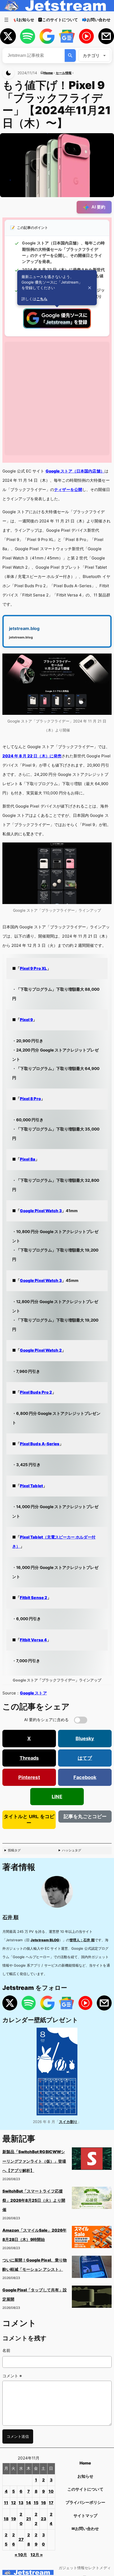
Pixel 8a (28, 1159)
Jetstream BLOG (45, 1940)
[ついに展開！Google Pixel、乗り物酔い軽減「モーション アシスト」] (92, 2269)
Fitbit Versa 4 (33, 1640)
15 (36, 2503)
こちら (42, 299)
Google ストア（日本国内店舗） (75, 471)
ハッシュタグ (72, 1850)
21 (29, 2519)
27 (21, 2540)
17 (51, 2503)
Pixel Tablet (31, 1486)
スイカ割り (68, 2122)
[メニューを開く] (6, 20)
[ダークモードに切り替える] (8, 73)
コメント (12, 2376)
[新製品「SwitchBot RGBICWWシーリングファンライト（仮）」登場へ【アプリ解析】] (92, 2160)
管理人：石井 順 (82, 1940)
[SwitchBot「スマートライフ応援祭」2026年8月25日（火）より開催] (92, 2200)
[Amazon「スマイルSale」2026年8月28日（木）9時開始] (92, 2239)
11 (6, 2503)
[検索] (70, 55)
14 (28, 2503)
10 (51, 2491)
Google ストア (33, 1693)
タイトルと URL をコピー (29, 1820)
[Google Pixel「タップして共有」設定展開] (92, 2298)
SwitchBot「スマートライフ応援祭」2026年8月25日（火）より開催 (34, 2200)
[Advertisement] (57, 399)
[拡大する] (105, 660)
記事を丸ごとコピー (85, 1817)
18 (6, 2519)
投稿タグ (14, 1850)
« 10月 (21, 2555)
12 (14, 2503)
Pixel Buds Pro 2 (36, 1392)
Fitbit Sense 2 (34, 1598)
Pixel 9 (26, 1020)
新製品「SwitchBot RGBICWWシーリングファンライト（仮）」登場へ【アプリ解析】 (34, 2161)
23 (43, 2519)
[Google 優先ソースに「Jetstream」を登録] (57, 327)
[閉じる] (90, 288)
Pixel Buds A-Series (40, 1444)
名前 (6, 2351)
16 (43, 2503)
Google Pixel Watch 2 (41, 1350)
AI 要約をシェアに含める (47, 1720)
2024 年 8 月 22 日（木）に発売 (32, 756)
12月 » (37, 2555)
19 (14, 2519)
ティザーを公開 (68, 490)
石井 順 (10, 1917)
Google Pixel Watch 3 (41, 1211)
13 (21, 2503)
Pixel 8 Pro (30, 1099)
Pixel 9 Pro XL (33, 969)
